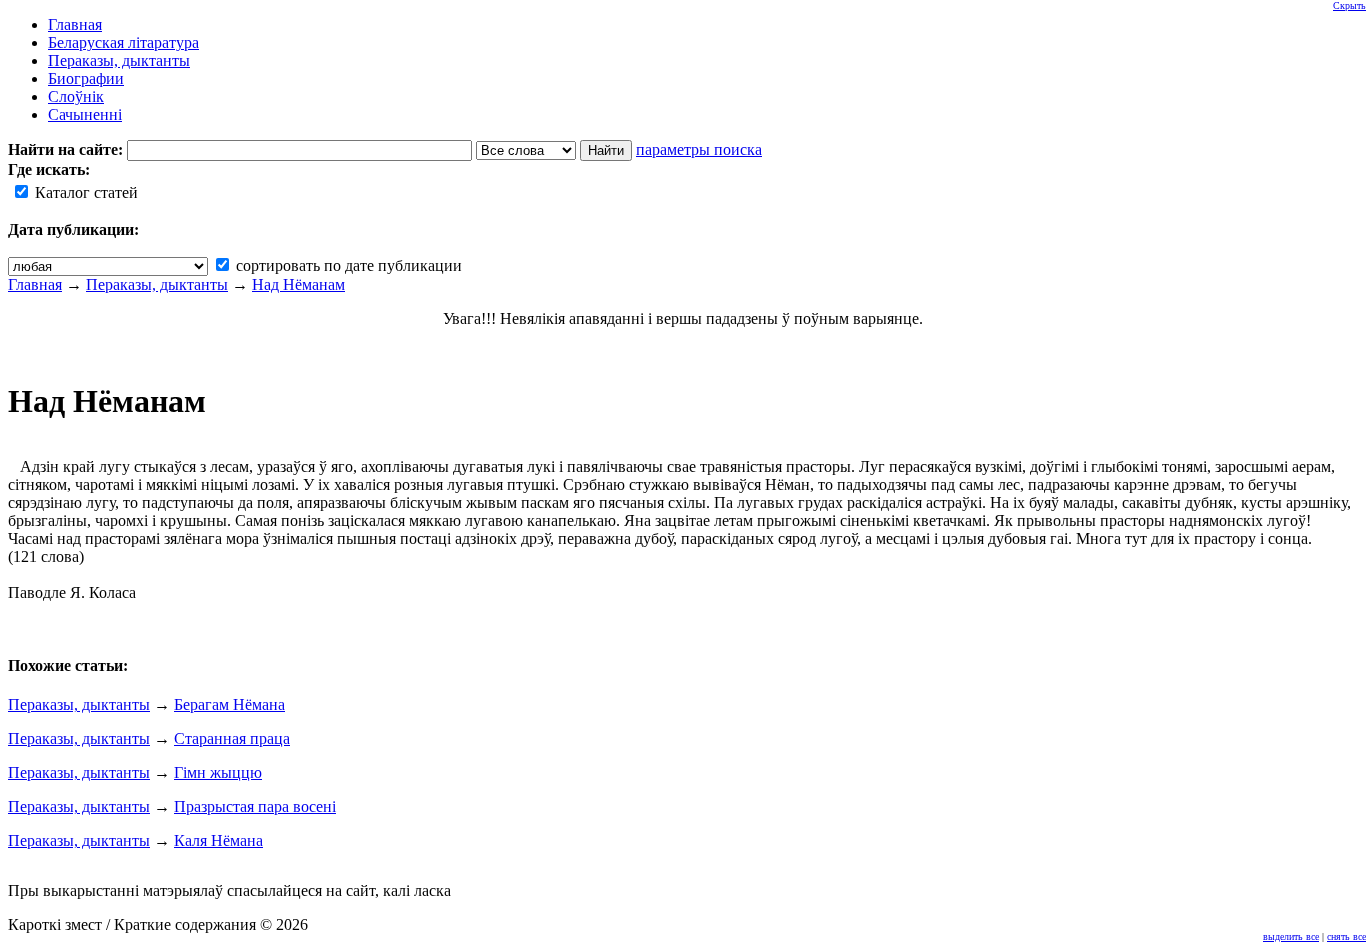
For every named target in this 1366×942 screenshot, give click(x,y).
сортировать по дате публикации (347, 265)
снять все (1346, 936)
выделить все (1291, 936)
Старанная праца (232, 738)
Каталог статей (84, 192)
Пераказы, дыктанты (157, 284)
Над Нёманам (298, 284)
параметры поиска (699, 149)
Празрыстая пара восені (255, 806)
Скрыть (1349, 5)
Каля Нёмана (218, 840)
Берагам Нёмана (229, 704)
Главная (35, 284)
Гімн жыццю (218, 772)
